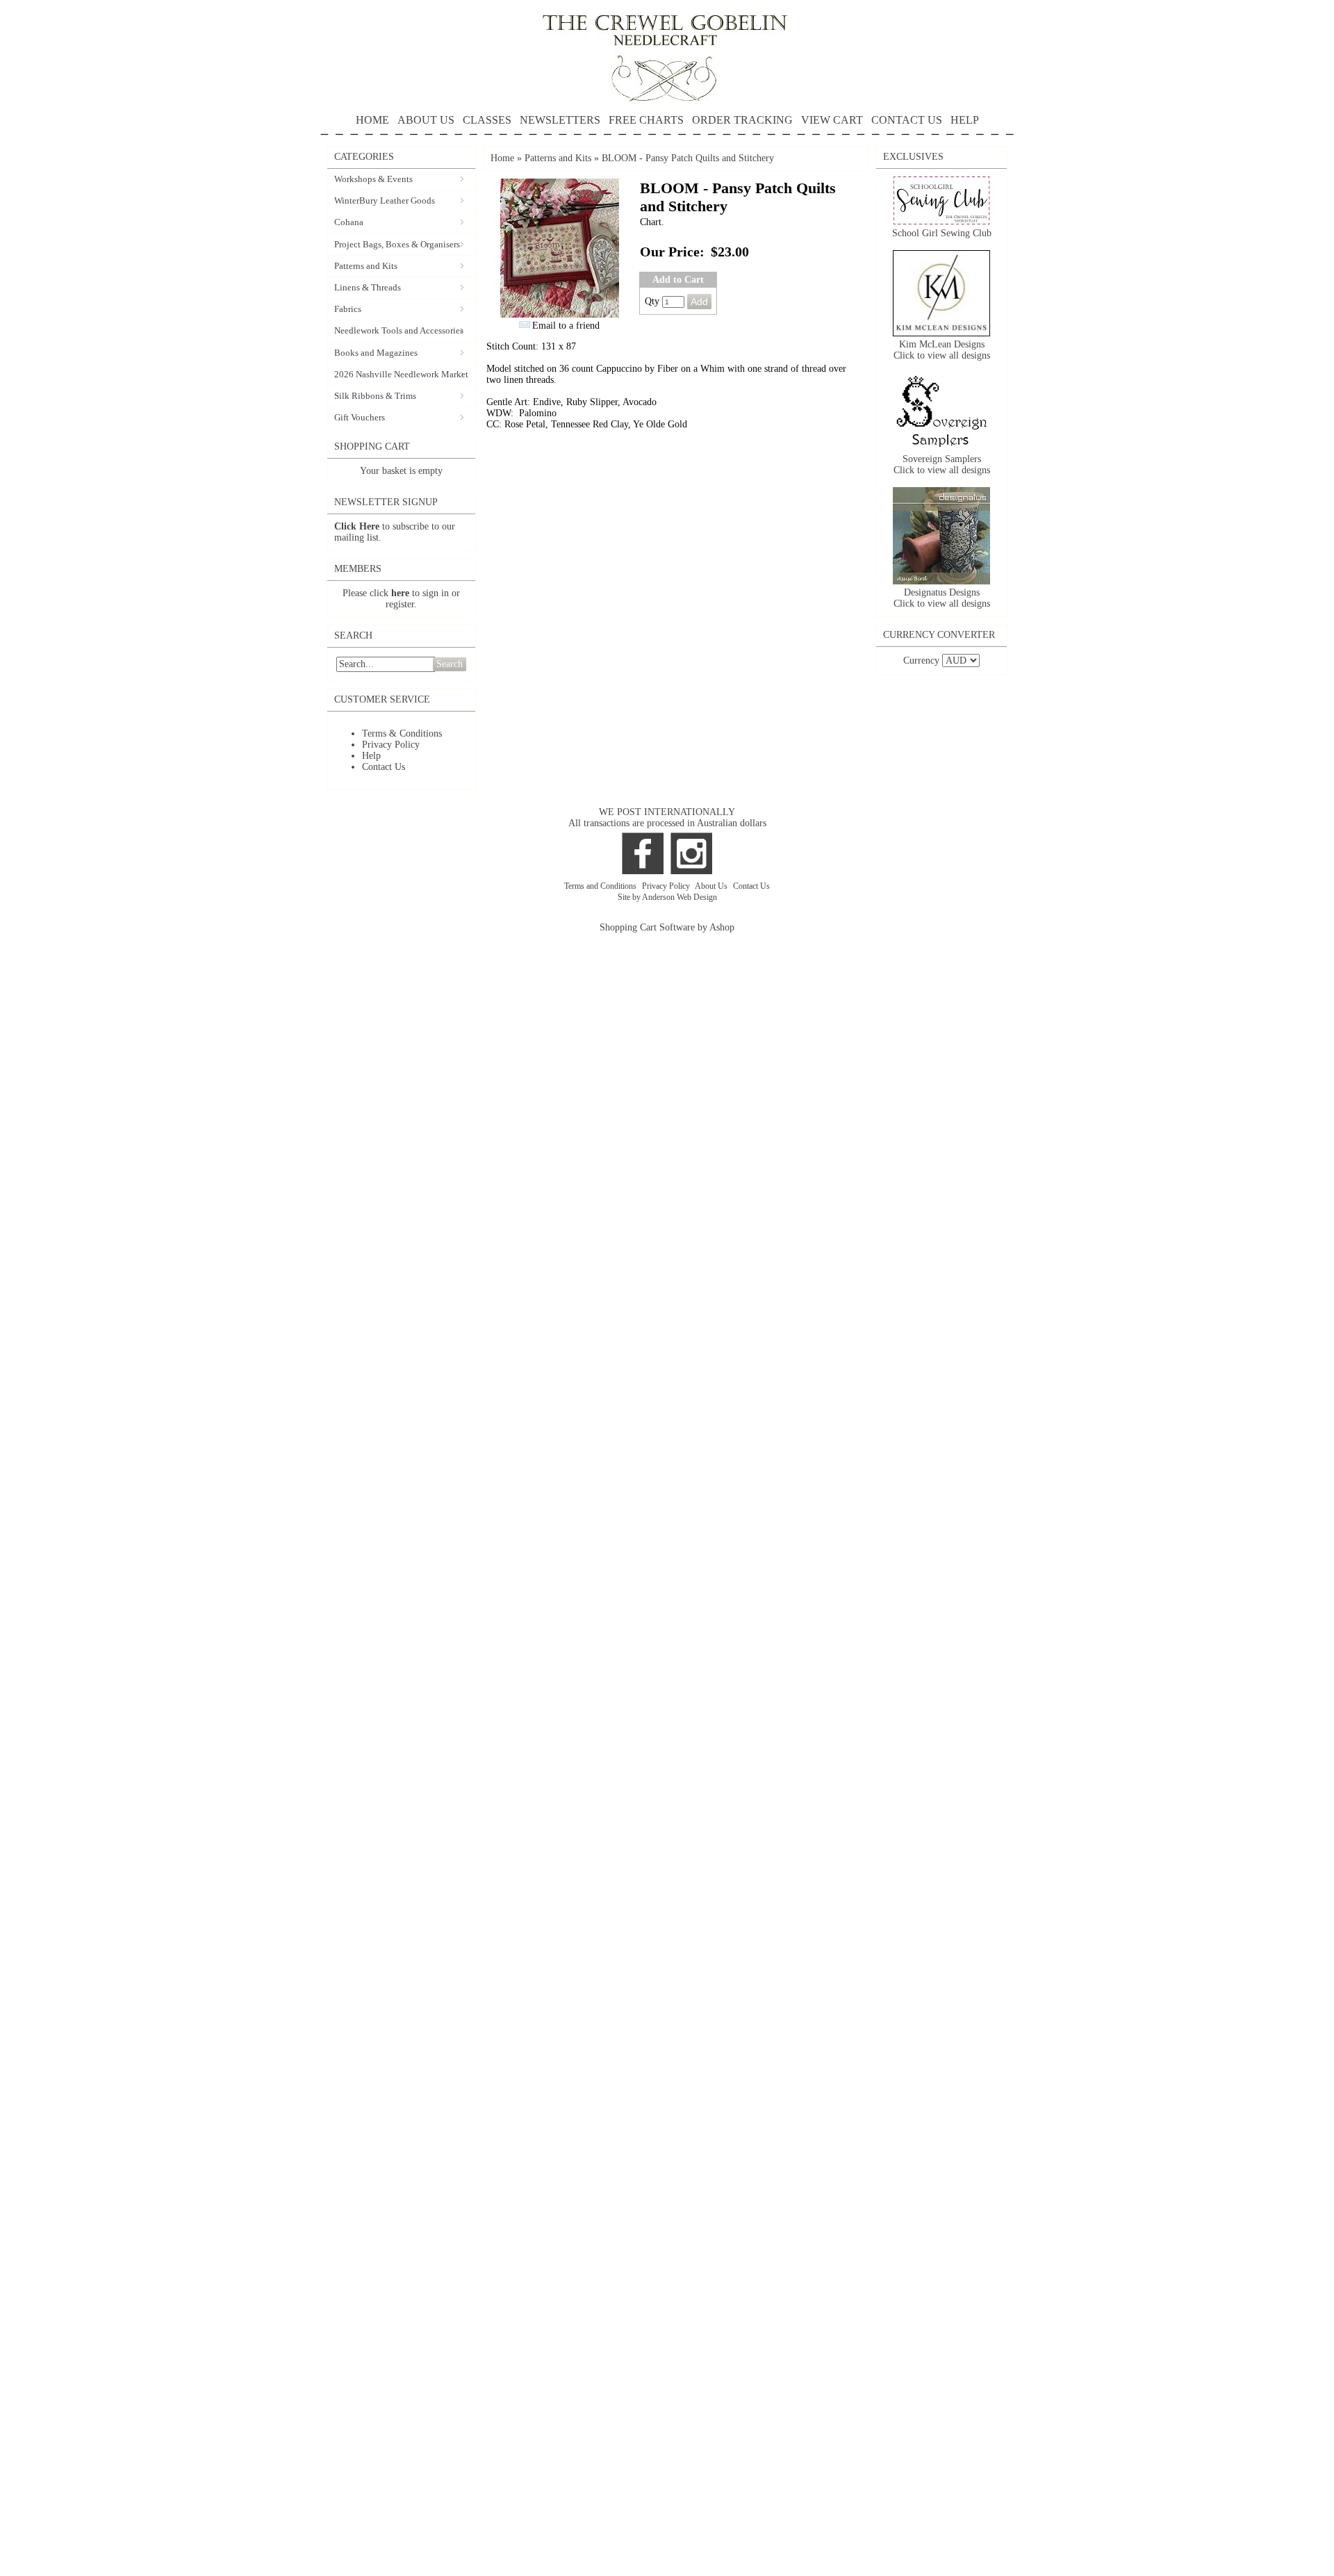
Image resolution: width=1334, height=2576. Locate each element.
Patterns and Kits (366, 266)
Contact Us (384, 767)
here (400, 593)
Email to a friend (566, 326)
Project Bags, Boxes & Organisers (397, 244)
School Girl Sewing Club (942, 233)
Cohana (349, 222)
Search (450, 664)
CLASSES (487, 120)
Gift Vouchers (360, 417)
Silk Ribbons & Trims (375, 396)
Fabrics (348, 309)
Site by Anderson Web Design (667, 897)
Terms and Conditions (601, 886)
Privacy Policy (391, 745)
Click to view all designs (942, 355)
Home (502, 158)
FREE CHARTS (646, 120)
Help (371, 756)
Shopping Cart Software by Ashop (667, 927)
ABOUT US (426, 120)
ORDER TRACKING (742, 120)
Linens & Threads (368, 287)
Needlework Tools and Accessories (399, 330)
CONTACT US (907, 120)
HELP (965, 120)
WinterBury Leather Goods (385, 200)
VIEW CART (832, 120)
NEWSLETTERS (560, 120)
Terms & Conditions (402, 733)
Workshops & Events (373, 179)
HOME (372, 120)
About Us (712, 886)
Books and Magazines (376, 353)
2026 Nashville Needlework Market (401, 374)
